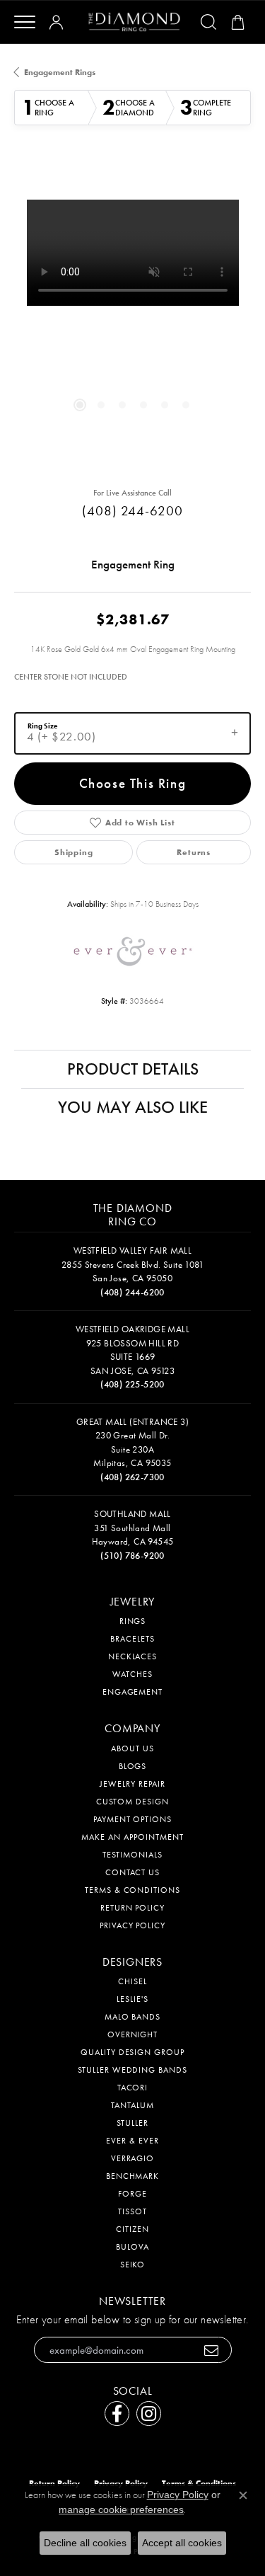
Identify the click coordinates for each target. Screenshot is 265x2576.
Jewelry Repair (132, 1784)
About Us (132, 1748)
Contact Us (133, 1872)
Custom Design (132, 1802)
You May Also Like (133, 1107)
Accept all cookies (182, 2543)
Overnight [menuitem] (133, 2034)
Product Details (133, 1069)
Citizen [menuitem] (132, 2229)
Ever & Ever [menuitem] (132, 2141)
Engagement (133, 1692)
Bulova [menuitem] (132, 2247)
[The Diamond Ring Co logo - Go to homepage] (134, 22)
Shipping (73, 852)
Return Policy (132, 1908)
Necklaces (133, 1656)
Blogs (133, 1766)
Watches (132, 1674)
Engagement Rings (60, 72)
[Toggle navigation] (25, 22)
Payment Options (132, 1819)
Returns (194, 852)
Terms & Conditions (132, 1890)
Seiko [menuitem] (133, 2265)
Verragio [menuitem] (133, 2158)
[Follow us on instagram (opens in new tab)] (149, 2414)
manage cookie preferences (121, 2509)
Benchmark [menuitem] (133, 2176)
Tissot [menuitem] (132, 2211)
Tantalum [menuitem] (132, 2105)
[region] (132, 318)
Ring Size (42, 726)
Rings (133, 1621)
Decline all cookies (85, 2543)
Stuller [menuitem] (132, 2123)
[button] (59, 22)
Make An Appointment (132, 1837)
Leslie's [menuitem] (132, 1999)
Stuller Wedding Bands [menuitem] (132, 2070)
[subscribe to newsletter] (212, 2350)
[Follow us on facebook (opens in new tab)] (117, 2414)
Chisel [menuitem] (132, 1981)
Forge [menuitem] (132, 2194)
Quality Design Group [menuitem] (132, 2052)
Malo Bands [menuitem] (133, 2017)
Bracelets (132, 1639)
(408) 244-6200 (132, 511)
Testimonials (132, 1855)
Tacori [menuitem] (133, 2088)
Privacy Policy (132, 1925)
